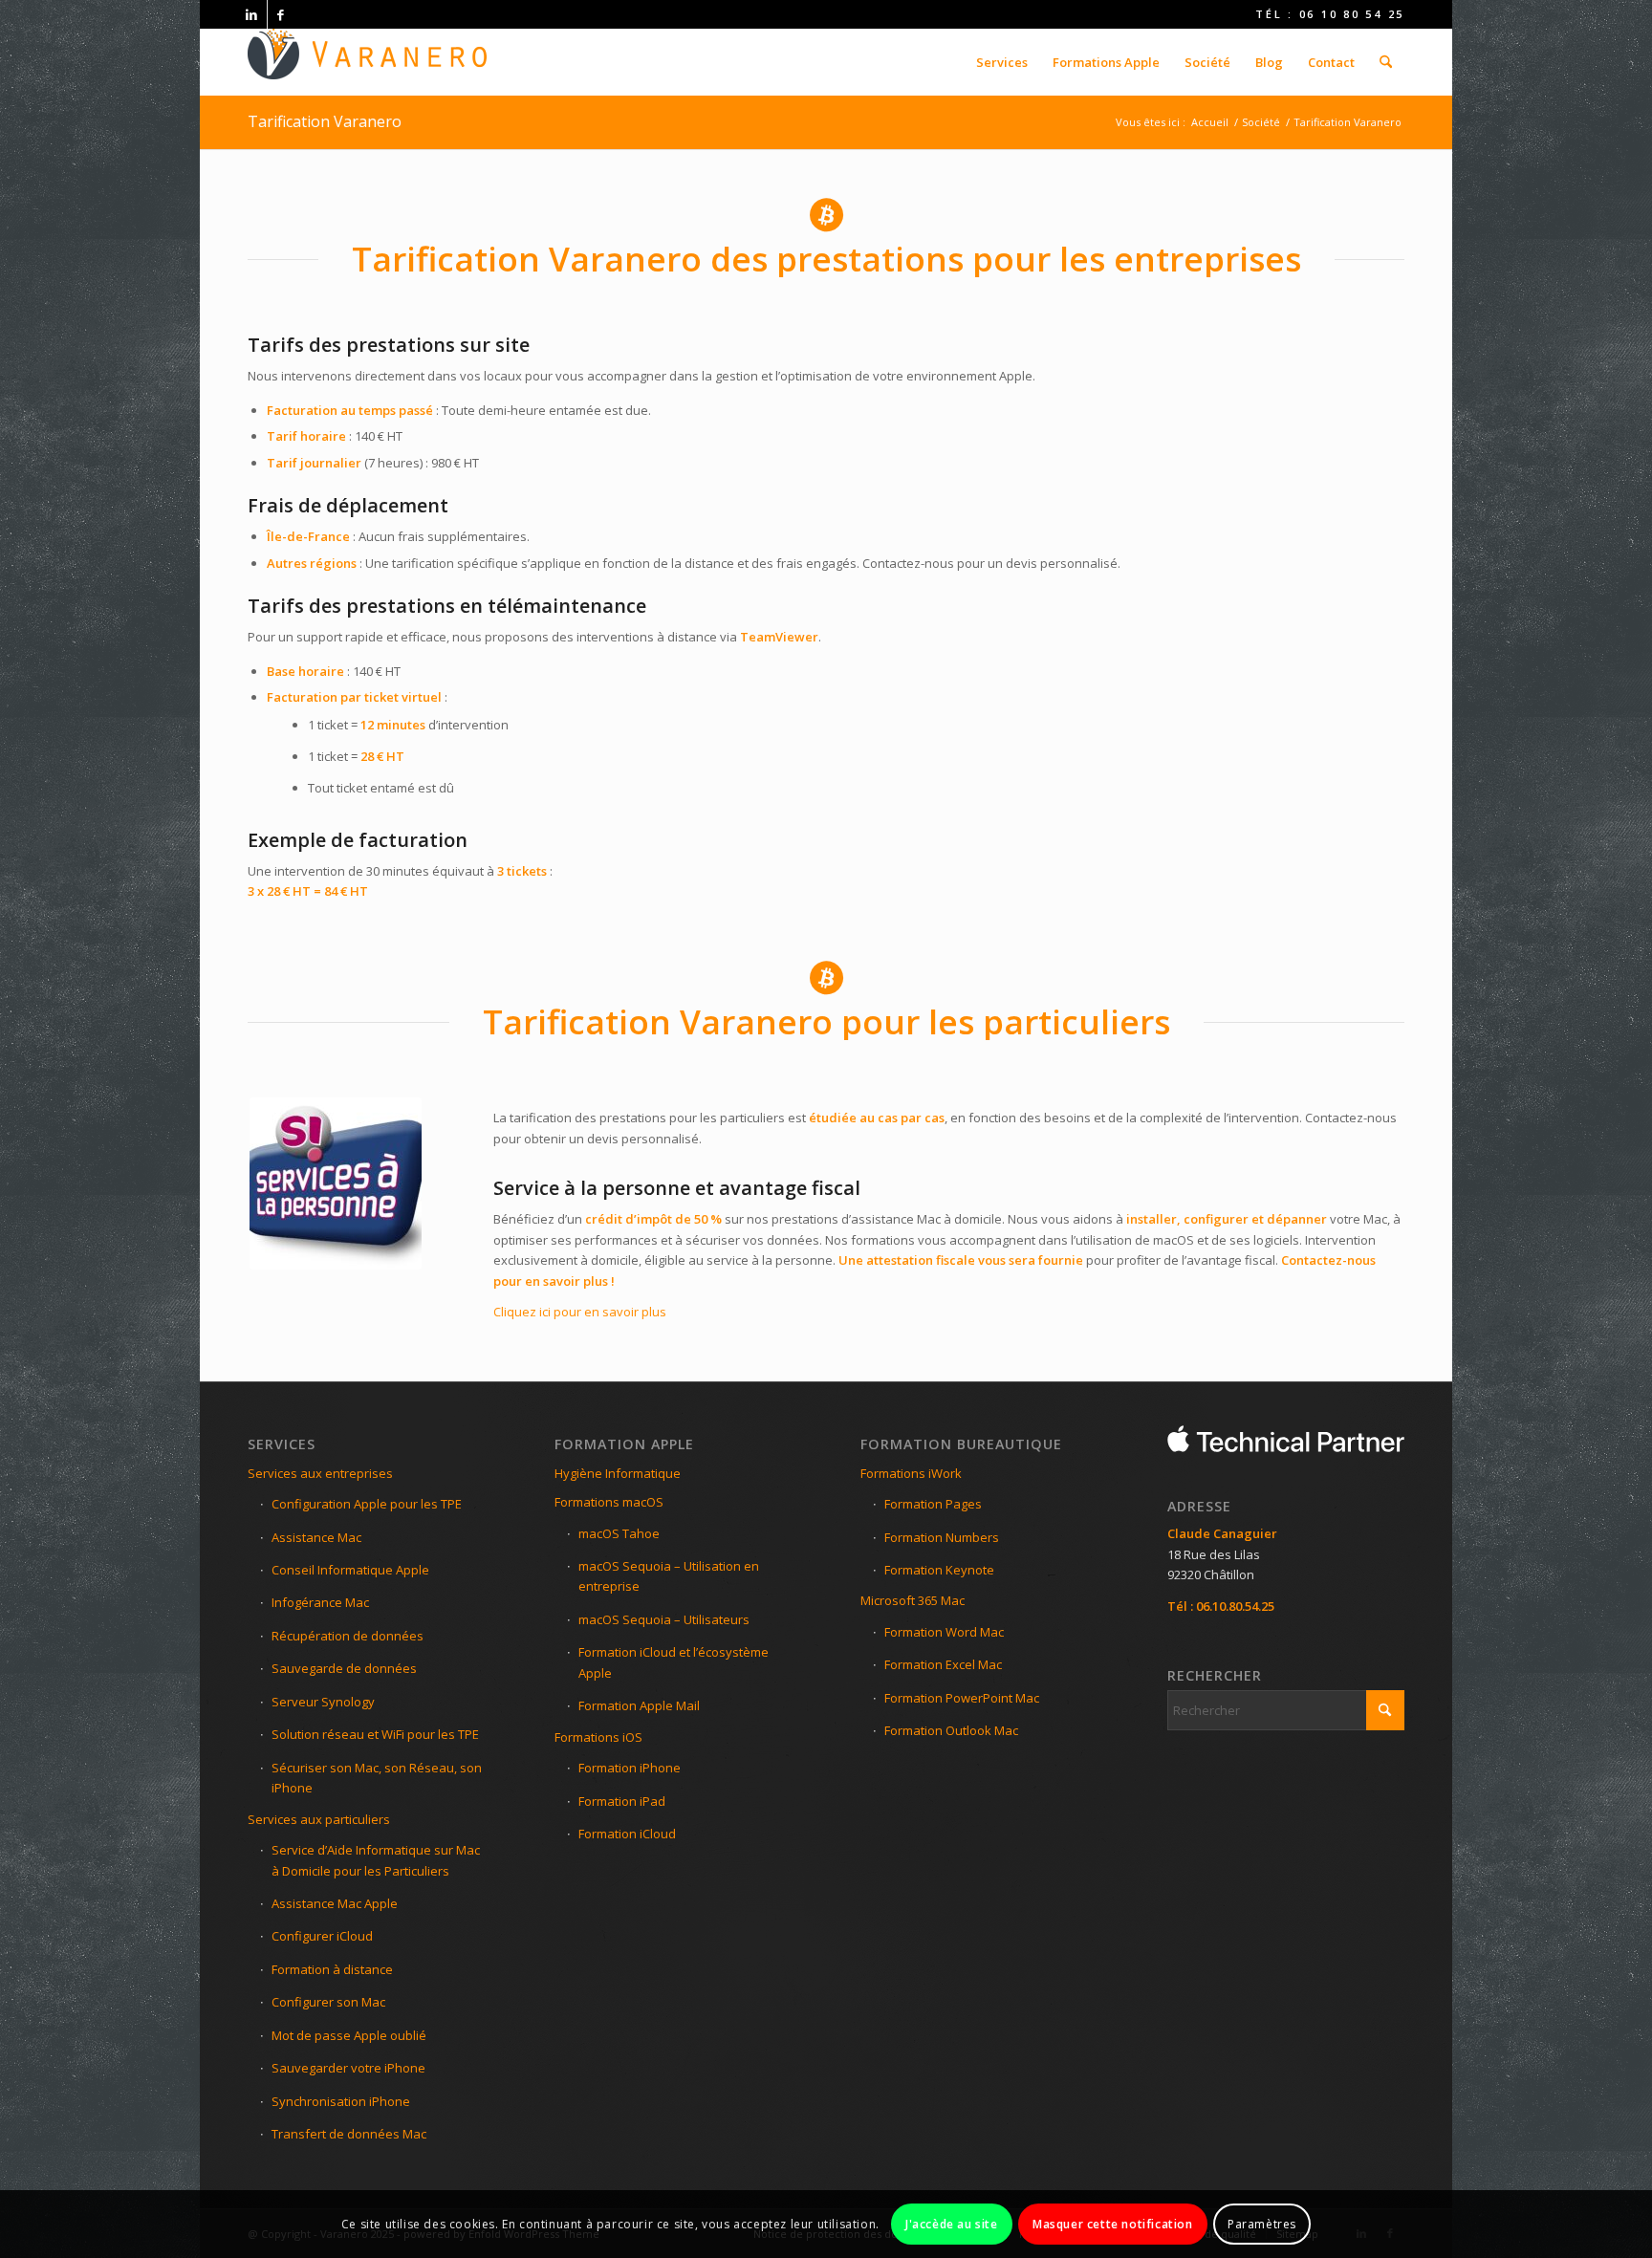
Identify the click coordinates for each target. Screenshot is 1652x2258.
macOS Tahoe (619, 1533)
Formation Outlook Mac (951, 1730)
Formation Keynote (939, 1570)
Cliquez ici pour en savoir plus (580, 1312)
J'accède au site (952, 2224)
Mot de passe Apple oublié (349, 2035)
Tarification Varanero (325, 121)
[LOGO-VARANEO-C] (367, 62)
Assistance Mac (316, 1537)
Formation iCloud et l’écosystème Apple (674, 1662)
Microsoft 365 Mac (913, 1600)
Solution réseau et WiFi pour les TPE (375, 1734)
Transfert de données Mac (349, 2134)
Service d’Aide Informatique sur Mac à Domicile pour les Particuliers (376, 1860)
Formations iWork (911, 1473)
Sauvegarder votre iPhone (348, 2068)
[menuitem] (1002, 62)
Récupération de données (348, 1636)
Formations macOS (609, 1502)
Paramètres (1262, 2224)
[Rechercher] (1386, 62)
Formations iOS (598, 1737)
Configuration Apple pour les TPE (367, 1504)
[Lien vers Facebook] (282, 14)
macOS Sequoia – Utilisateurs (664, 1619)
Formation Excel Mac (943, 1664)
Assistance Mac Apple (335, 1903)
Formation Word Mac (944, 1632)
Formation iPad (622, 1801)
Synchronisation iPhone (341, 2101)
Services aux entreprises (320, 1473)
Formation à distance (332, 1969)
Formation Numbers (942, 1537)
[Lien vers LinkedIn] (253, 14)
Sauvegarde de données (344, 1668)
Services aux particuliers (319, 1819)
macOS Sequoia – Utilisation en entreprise (669, 1576)
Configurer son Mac (328, 2002)
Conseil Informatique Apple (350, 1570)
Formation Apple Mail (639, 1705)
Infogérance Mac (320, 1602)
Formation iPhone (630, 1768)
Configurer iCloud (322, 1936)
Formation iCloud (627, 1834)
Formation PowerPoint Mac (962, 1698)
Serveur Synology (323, 1702)
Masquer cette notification (1113, 2224)
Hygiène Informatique (618, 1473)
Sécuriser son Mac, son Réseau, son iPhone (377, 1778)
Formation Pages (933, 1504)
